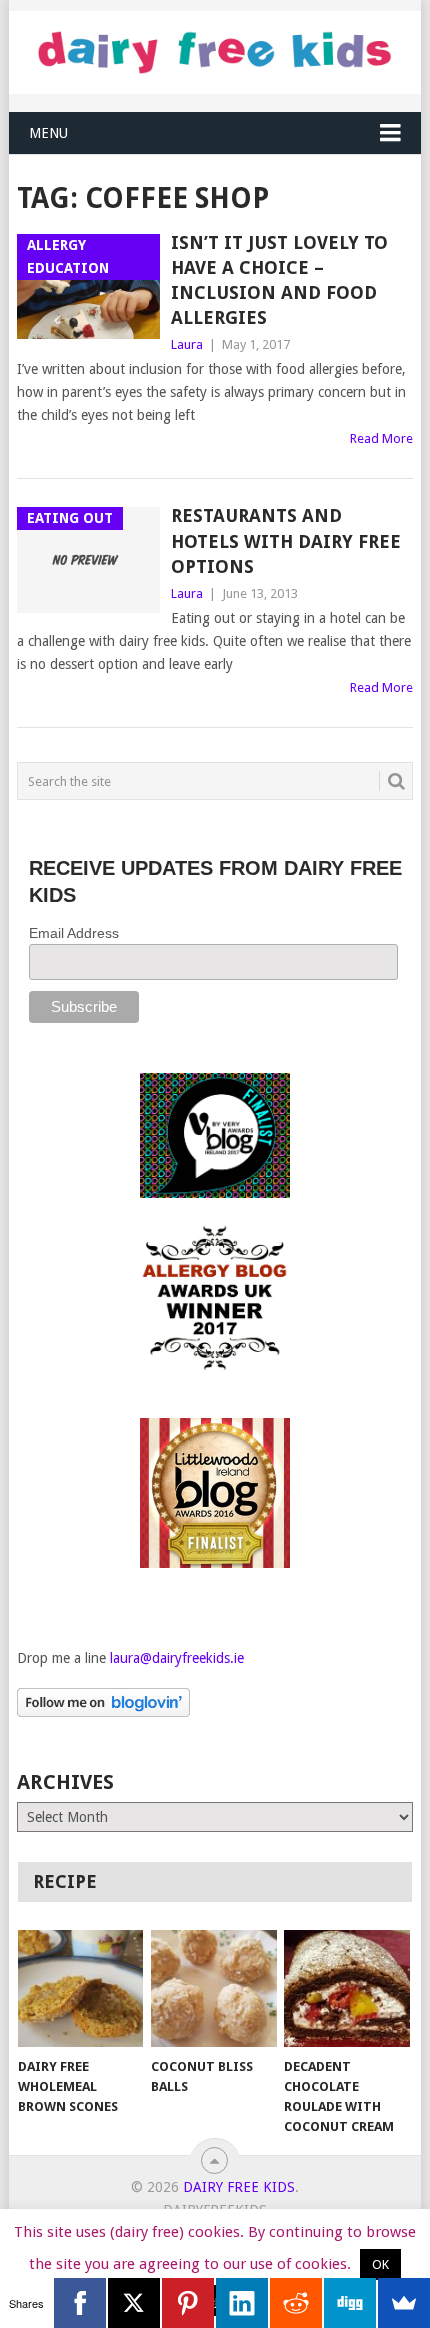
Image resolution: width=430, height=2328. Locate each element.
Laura (187, 344)
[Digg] (350, 2303)
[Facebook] (80, 2303)
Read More (381, 438)
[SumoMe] (404, 2303)
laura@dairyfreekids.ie (177, 1658)
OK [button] (380, 2264)
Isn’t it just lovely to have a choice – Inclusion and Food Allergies (279, 280)
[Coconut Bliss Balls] (213, 1988)
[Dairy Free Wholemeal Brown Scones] (80, 1988)
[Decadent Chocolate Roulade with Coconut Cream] (346, 1988)
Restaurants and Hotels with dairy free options (286, 540)
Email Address (74, 933)
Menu (48, 133)
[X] (134, 2303)
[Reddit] (296, 2303)
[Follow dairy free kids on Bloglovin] (103, 1712)
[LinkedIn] (242, 2303)
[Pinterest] (188, 2303)
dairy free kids (239, 2187)
